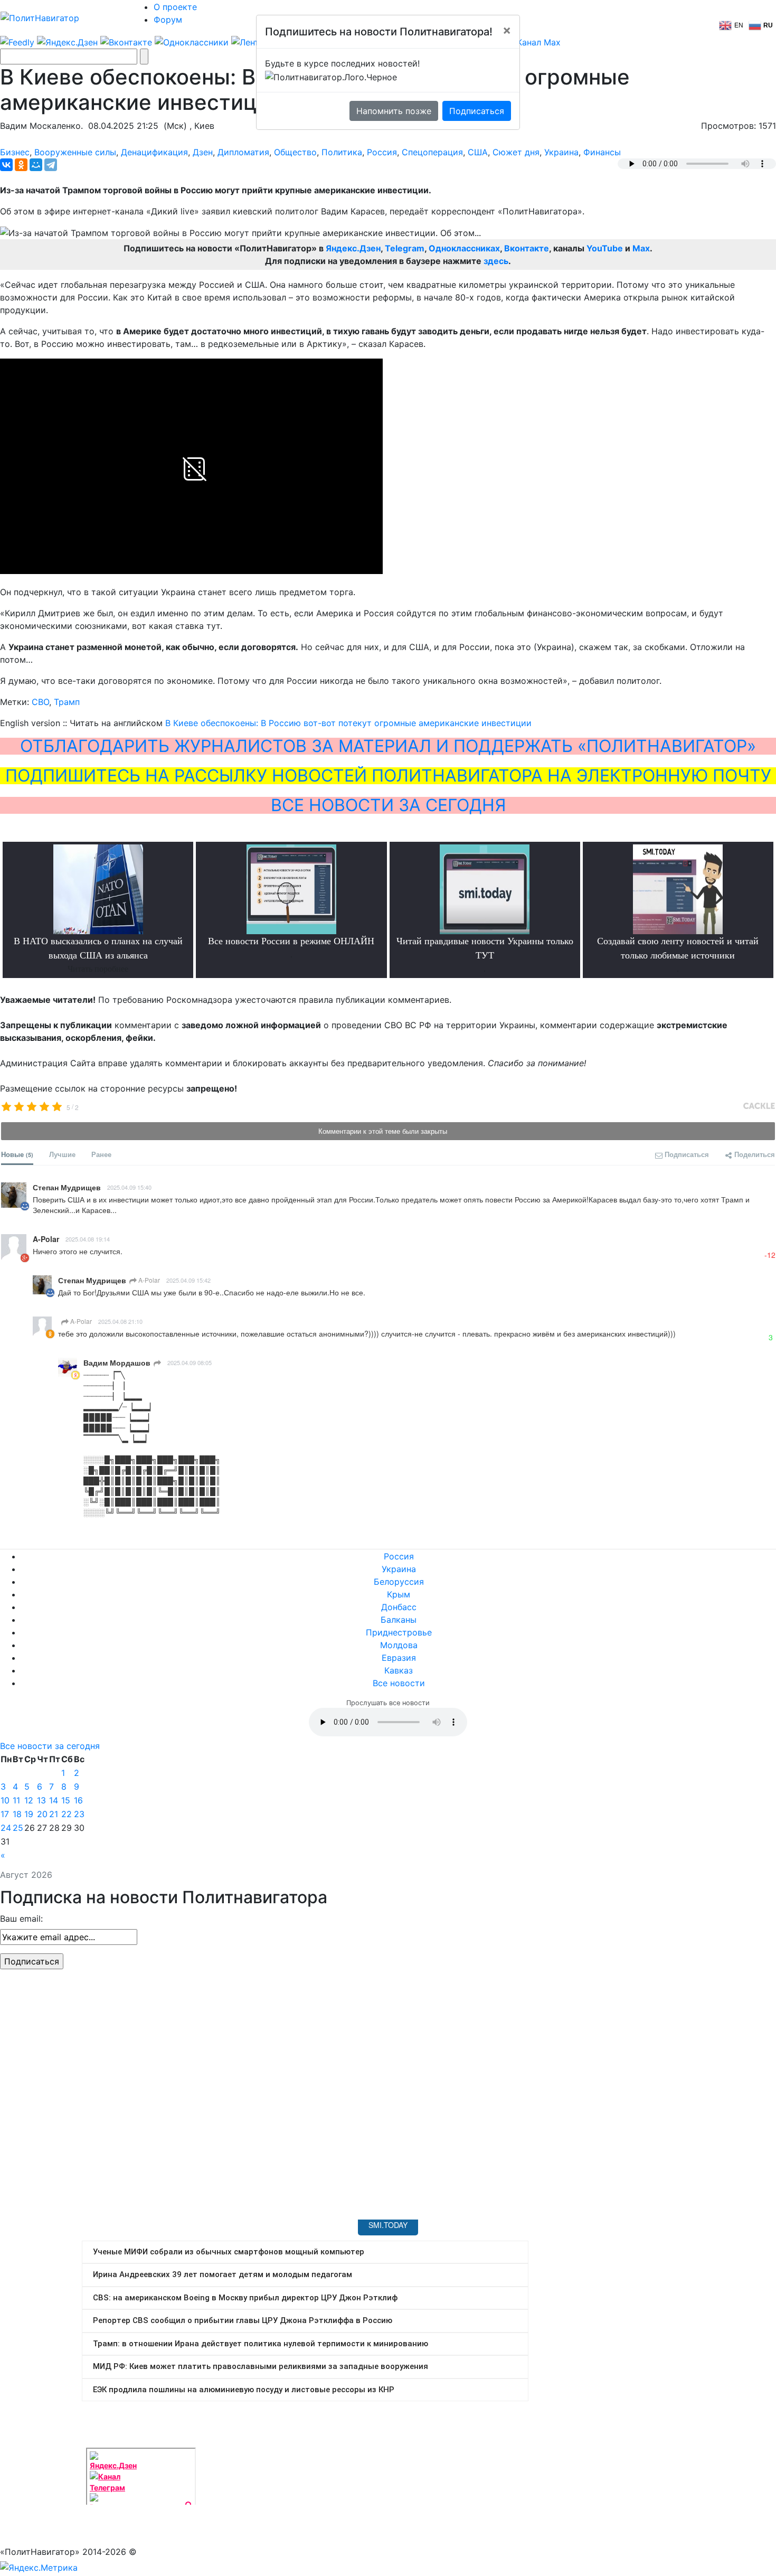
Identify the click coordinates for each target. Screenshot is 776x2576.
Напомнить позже (394, 111)
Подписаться (477, 111)
